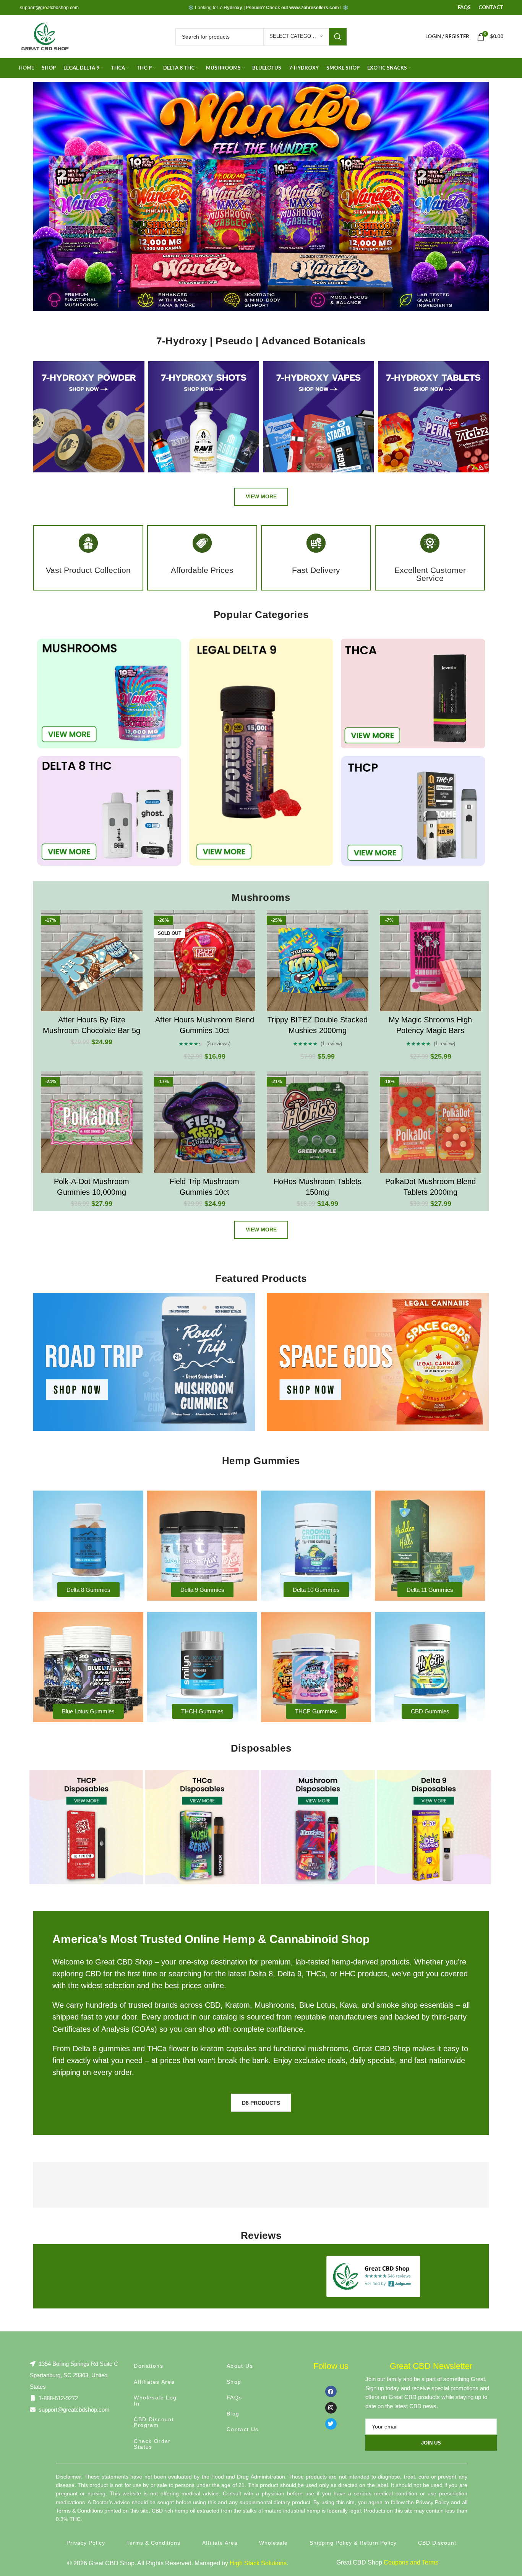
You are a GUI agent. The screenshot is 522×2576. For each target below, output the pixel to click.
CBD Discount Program (154, 2422)
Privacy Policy (86, 2543)
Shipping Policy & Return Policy (353, 2543)
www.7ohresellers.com (314, 8)
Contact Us (243, 2429)
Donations (148, 2366)
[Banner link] (144, 1362)
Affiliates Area (154, 2382)
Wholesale (273, 2543)
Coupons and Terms (411, 2562)
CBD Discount (437, 2543)
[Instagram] (331, 2408)
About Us (240, 2366)
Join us (431, 2443)
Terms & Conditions (153, 2543)
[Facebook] (331, 2391)
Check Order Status (152, 2444)
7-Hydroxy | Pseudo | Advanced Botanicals (261, 341)
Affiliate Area (220, 2543)
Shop (234, 2382)
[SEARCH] (338, 37)
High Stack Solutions (258, 2563)
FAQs (234, 2398)
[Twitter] (331, 2424)
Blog (233, 2414)
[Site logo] (45, 36)
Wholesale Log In (155, 2400)
